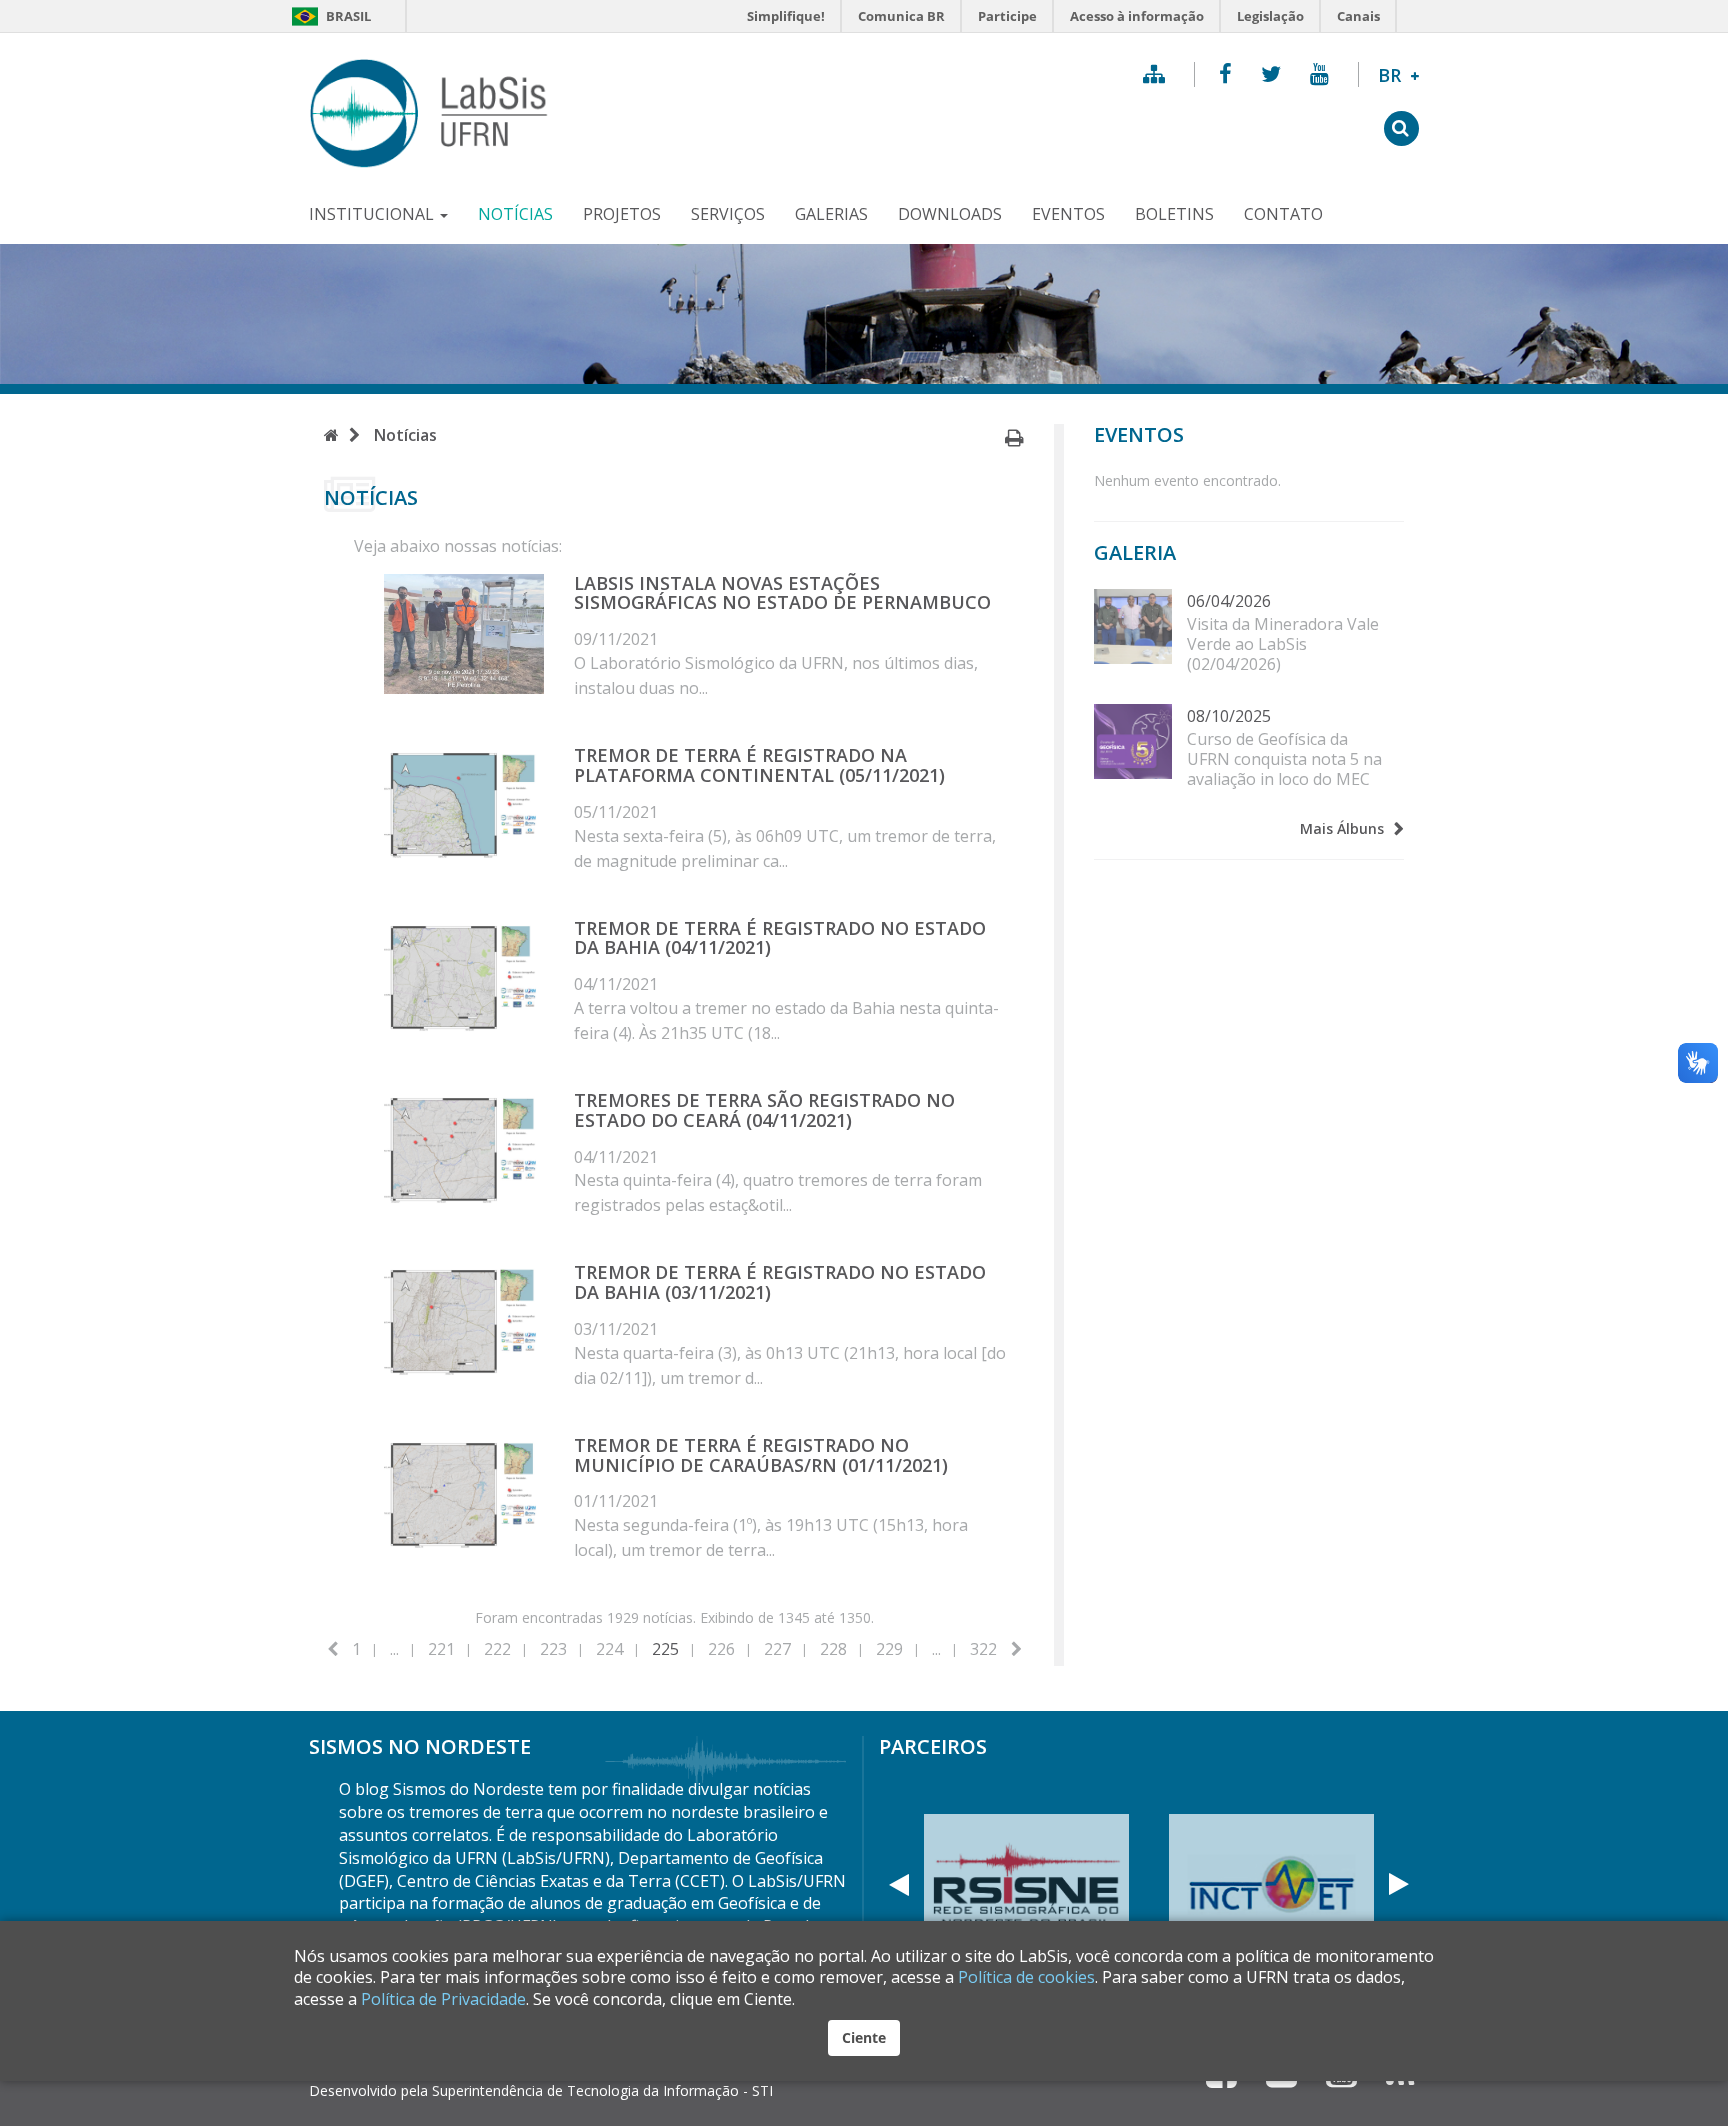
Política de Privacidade (443, 1999)
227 (777, 1649)
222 (497, 1649)
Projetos (622, 214)
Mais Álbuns (1342, 828)
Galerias (831, 214)
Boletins (1174, 214)
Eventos (1068, 214)
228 (833, 1649)
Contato (1283, 214)
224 (609, 1649)
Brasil (330, 16)
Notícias (515, 214)
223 (553, 1649)
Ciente (864, 2037)
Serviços (728, 214)
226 (721, 1649)
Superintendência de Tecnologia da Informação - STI (602, 2090)
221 (441, 1649)
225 (665, 1649)
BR (1398, 75)
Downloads (950, 214)
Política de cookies (1026, 1977)
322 (983, 1649)
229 (889, 1649)
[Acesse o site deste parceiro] (1271, 1884)
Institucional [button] (373, 214)
